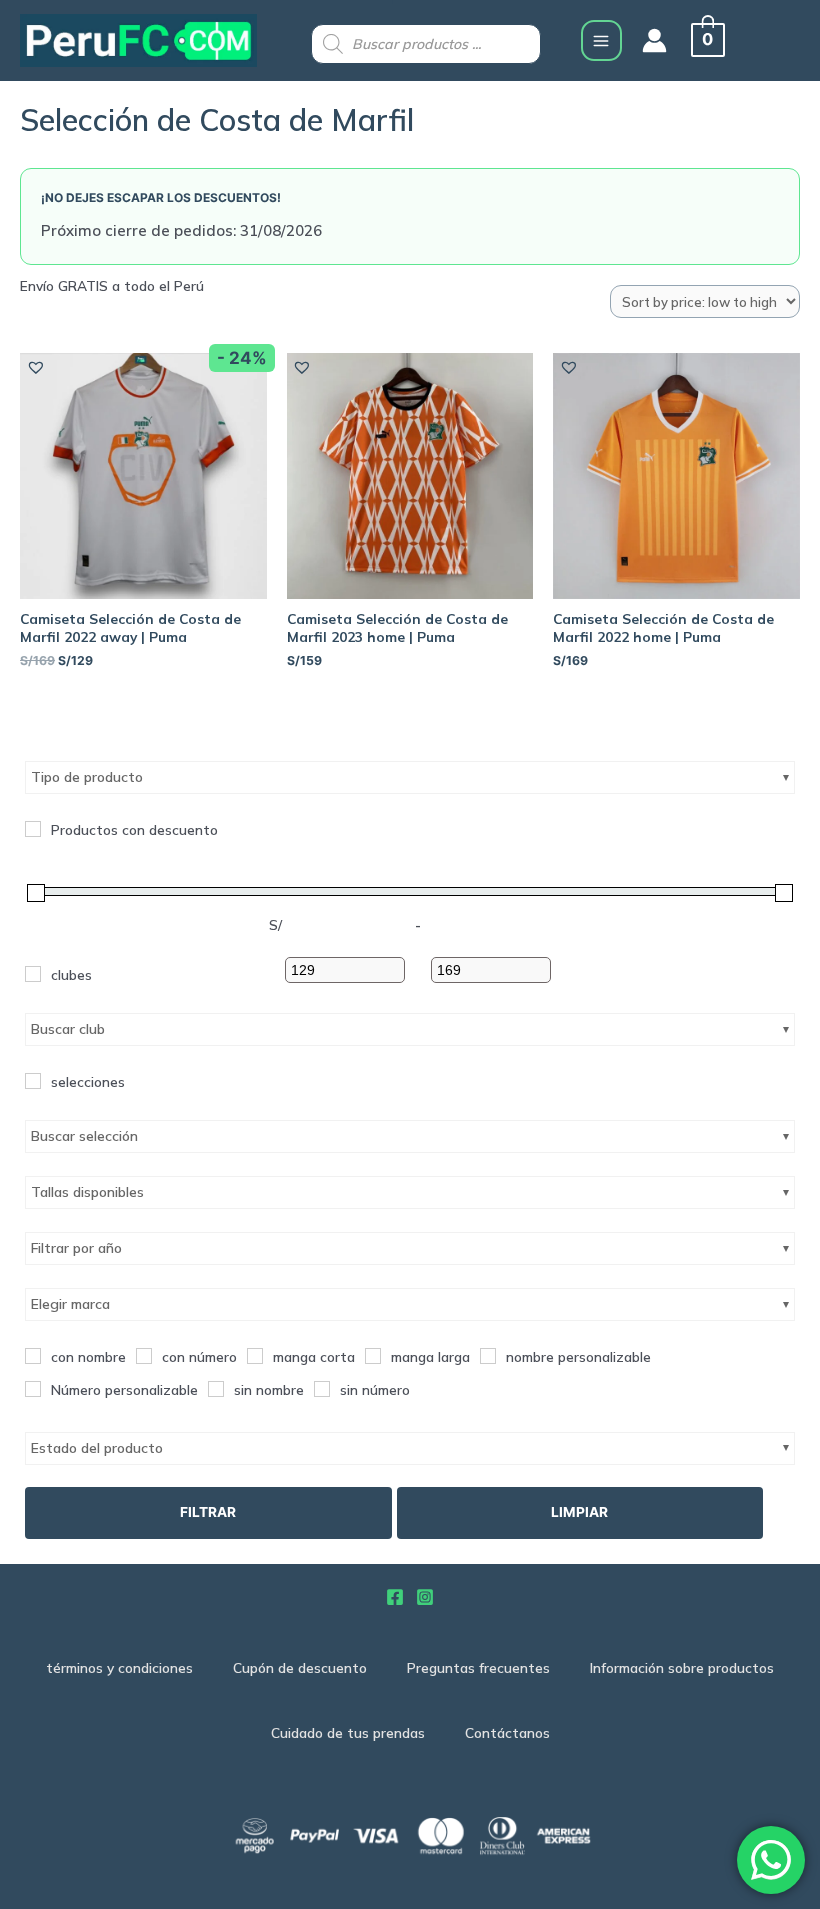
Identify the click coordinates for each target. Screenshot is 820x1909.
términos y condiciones (119, 1667)
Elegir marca (70, 1304)
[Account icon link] (654, 40)
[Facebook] (395, 1597)
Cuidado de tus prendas (348, 1732)
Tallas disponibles (87, 1192)
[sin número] (322, 1389)
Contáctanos (507, 1732)
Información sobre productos (682, 1667)
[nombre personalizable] (488, 1356)
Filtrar (208, 1512)
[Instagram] (425, 1597)
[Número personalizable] (33, 1389)
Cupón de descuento (300, 1667)
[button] (35, 366)
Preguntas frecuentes (478, 1667)
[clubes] (33, 974)
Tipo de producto (87, 777)
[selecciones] (33, 1081)
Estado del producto (97, 1448)
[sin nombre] (216, 1389)
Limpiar (579, 1512)
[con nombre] (33, 1356)
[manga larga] (373, 1356)
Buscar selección (84, 1136)
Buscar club (68, 1029)
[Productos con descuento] (33, 829)
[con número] (144, 1356)
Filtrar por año (76, 1248)
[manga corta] (255, 1356)
